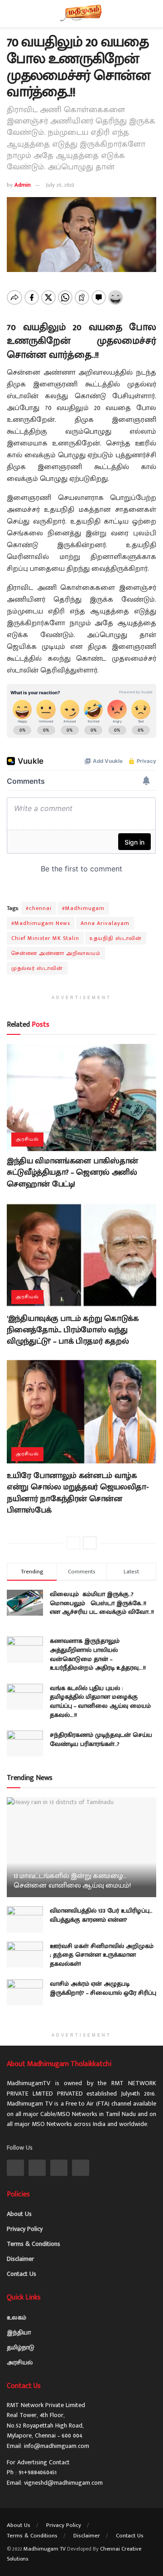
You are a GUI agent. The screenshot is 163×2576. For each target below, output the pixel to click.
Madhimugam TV (45, 2549)
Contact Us (22, 2274)
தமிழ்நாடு (21, 2347)
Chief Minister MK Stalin (45, 938)
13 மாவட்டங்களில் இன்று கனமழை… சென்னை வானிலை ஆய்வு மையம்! (72, 1881)
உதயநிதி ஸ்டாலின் (116, 938)
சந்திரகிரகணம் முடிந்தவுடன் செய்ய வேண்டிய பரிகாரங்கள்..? (101, 1739)
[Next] (90, 1543)
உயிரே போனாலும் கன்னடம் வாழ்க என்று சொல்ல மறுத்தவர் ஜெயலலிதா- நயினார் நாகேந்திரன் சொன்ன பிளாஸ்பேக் (78, 1493)
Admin (23, 185)
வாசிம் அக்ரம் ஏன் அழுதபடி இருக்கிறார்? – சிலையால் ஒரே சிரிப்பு (103, 1988)
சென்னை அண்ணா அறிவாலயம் (56, 953)
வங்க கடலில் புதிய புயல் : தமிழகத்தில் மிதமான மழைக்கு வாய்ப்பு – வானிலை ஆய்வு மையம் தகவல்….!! (100, 1701)
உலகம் (17, 2317)
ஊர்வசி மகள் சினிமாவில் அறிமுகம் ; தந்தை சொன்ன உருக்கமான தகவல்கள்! (102, 1955)
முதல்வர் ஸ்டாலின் (37, 968)
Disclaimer (20, 2259)
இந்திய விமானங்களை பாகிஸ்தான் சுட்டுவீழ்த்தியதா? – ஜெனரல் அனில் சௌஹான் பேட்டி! (72, 1172)
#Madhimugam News (41, 923)
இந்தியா (19, 2332)
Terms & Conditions (34, 2244)
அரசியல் (27, 1139)
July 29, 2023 (60, 185)
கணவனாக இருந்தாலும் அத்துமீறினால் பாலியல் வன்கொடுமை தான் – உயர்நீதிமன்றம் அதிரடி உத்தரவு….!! (98, 1654)
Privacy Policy (25, 2229)
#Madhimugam (83, 908)
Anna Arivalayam (105, 923)
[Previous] (73, 1543)
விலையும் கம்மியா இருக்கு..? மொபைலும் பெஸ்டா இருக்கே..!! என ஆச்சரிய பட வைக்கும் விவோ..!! (102, 1607)
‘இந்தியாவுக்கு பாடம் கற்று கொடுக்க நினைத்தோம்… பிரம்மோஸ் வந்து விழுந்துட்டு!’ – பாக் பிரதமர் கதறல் (73, 1330)
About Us (19, 2214)
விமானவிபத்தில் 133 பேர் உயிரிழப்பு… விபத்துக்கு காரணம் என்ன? (101, 1915)
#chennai (39, 908)
